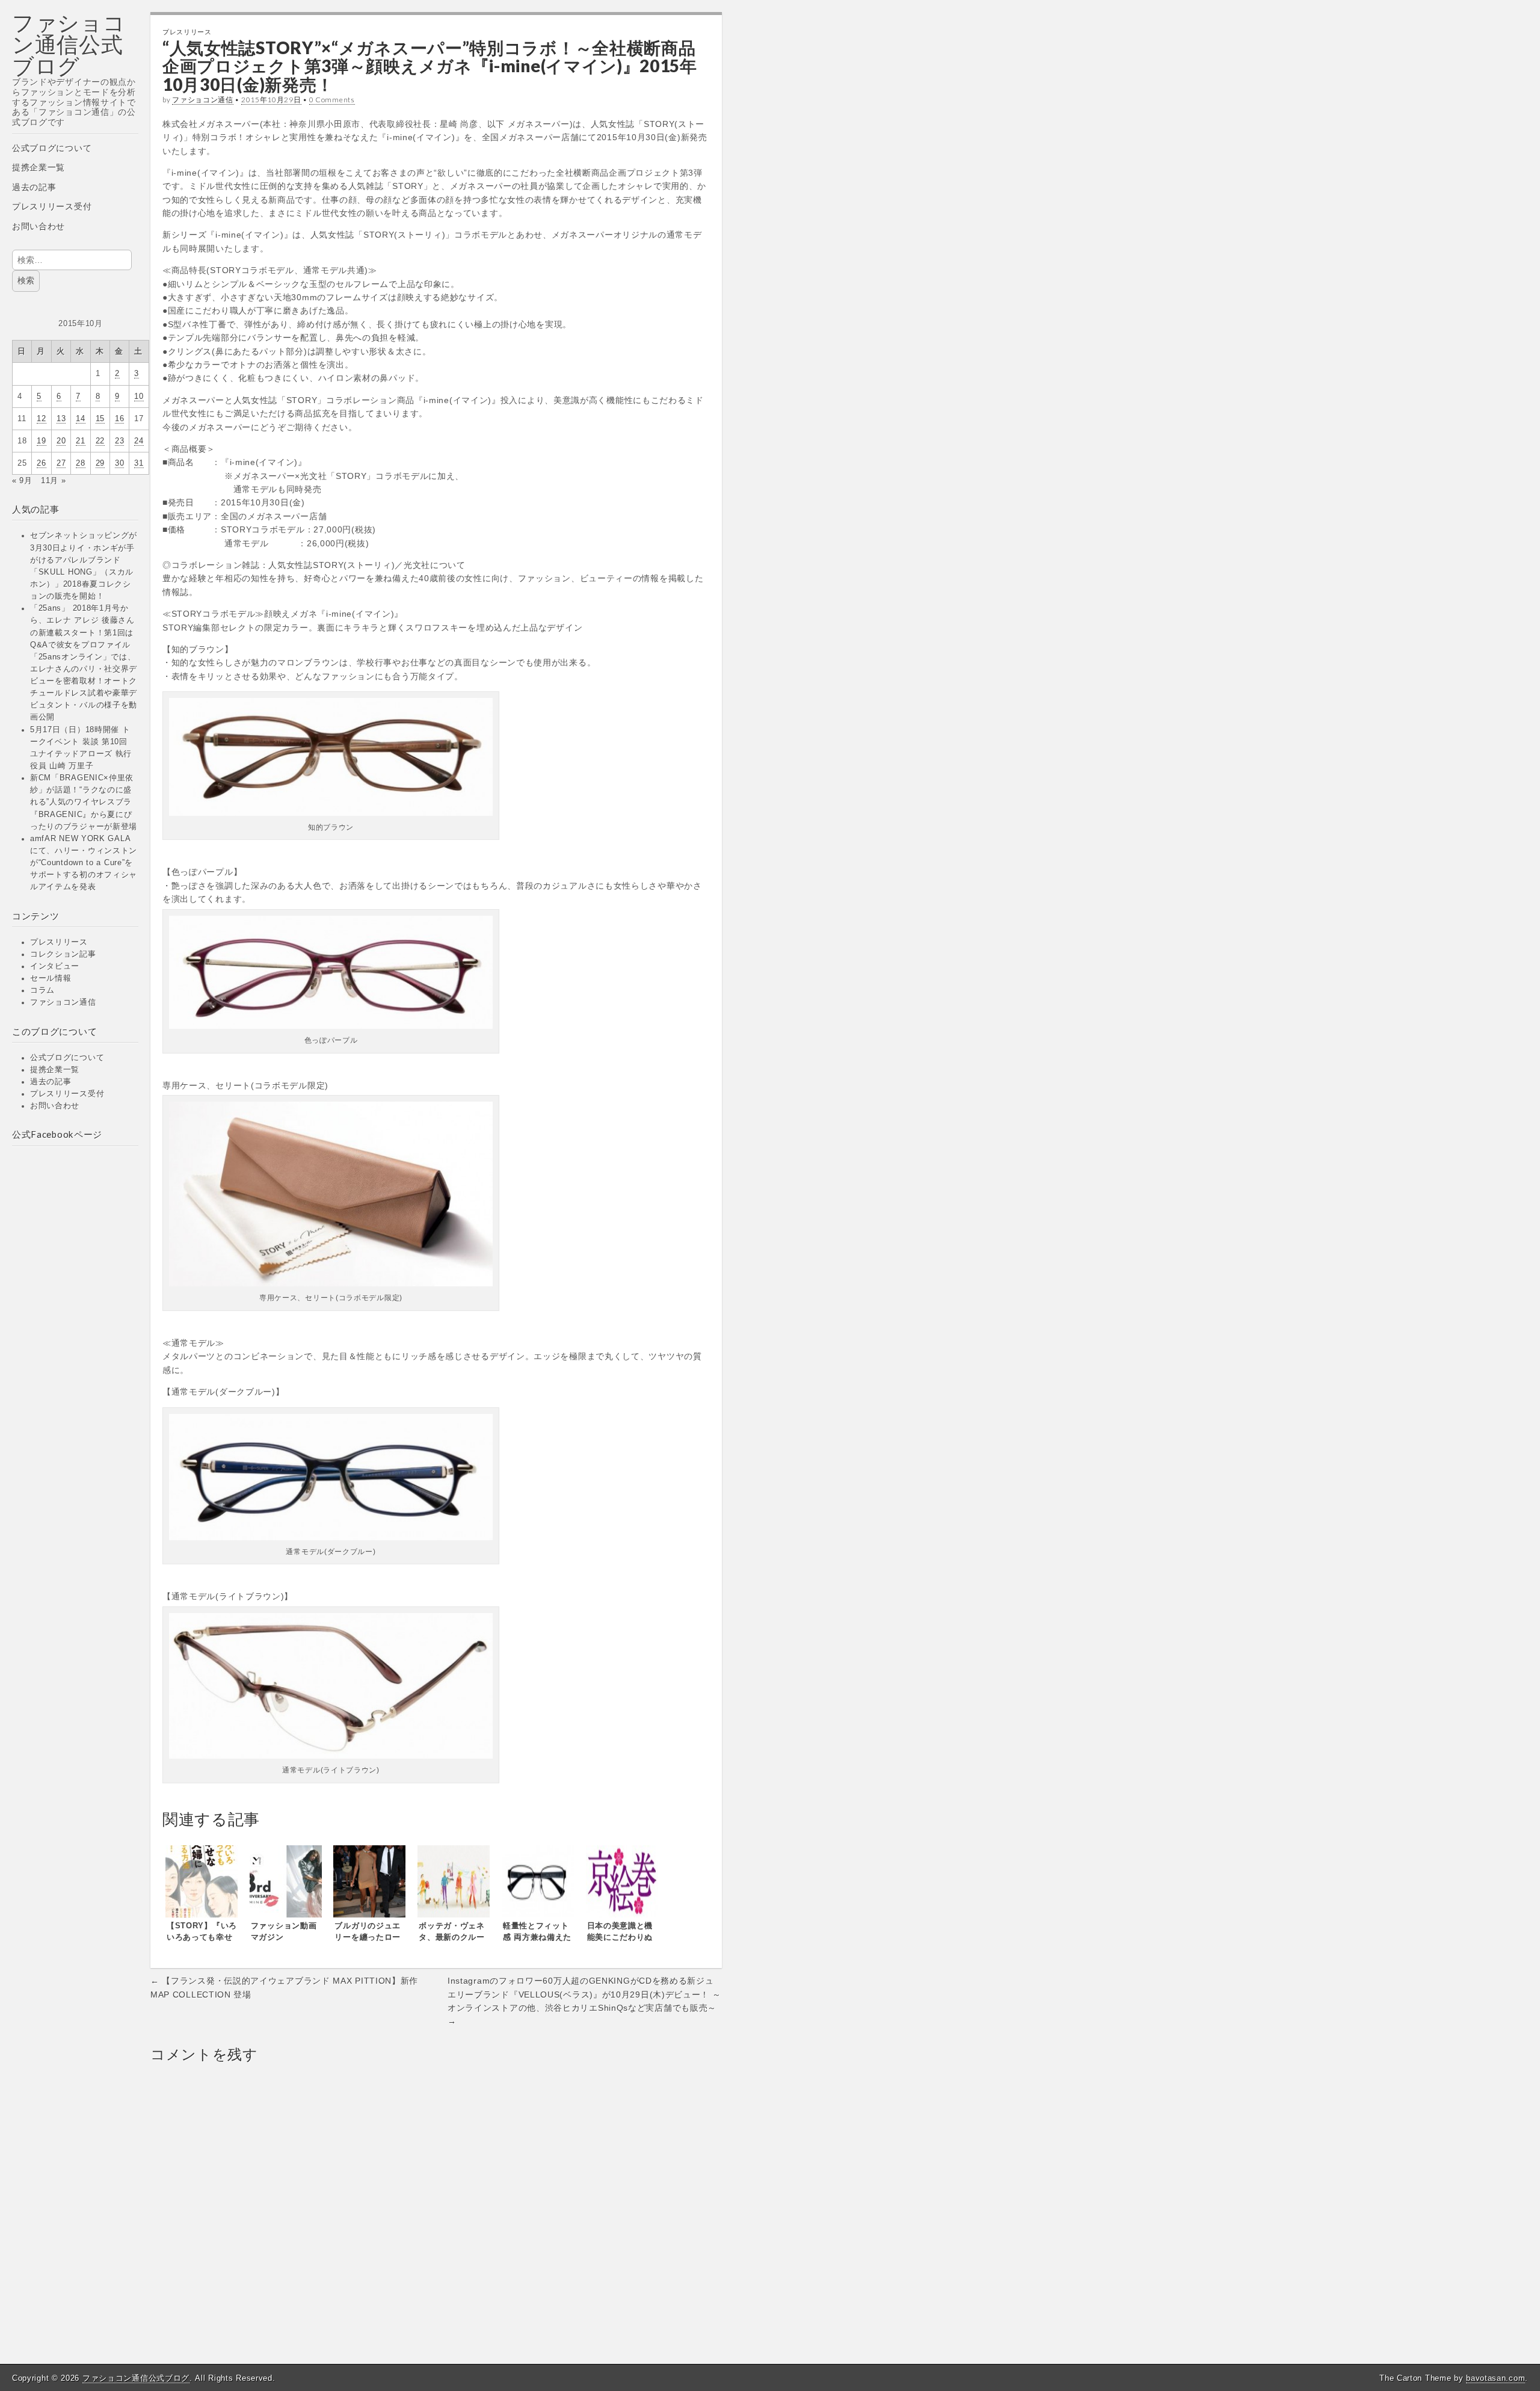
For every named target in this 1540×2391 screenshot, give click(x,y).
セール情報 (51, 978)
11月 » (54, 481)
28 (80, 463)
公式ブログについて (52, 148)
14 (80, 419)
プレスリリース (59, 942)
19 (41, 441)
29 (100, 463)
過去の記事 (34, 187)
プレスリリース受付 (52, 206)
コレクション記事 (63, 954)
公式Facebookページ (57, 1134)
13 (61, 419)
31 (139, 463)
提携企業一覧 (38, 167)
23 (119, 441)
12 (41, 419)
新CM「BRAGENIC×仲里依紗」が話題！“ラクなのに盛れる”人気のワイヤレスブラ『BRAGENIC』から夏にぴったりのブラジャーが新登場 (84, 802)
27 (61, 463)
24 (139, 441)
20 (61, 441)
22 (100, 441)
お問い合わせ (38, 226)
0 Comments (332, 100)
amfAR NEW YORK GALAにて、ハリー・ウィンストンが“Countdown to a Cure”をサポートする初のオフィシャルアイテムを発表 (84, 863)
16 (119, 419)
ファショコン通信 (63, 1002)
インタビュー (55, 966)
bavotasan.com (1495, 2378)
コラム (42, 990)
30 (119, 463)
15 (100, 419)
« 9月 (22, 481)
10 (139, 396)
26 (41, 463)
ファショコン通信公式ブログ (69, 44)
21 (80, 441)
